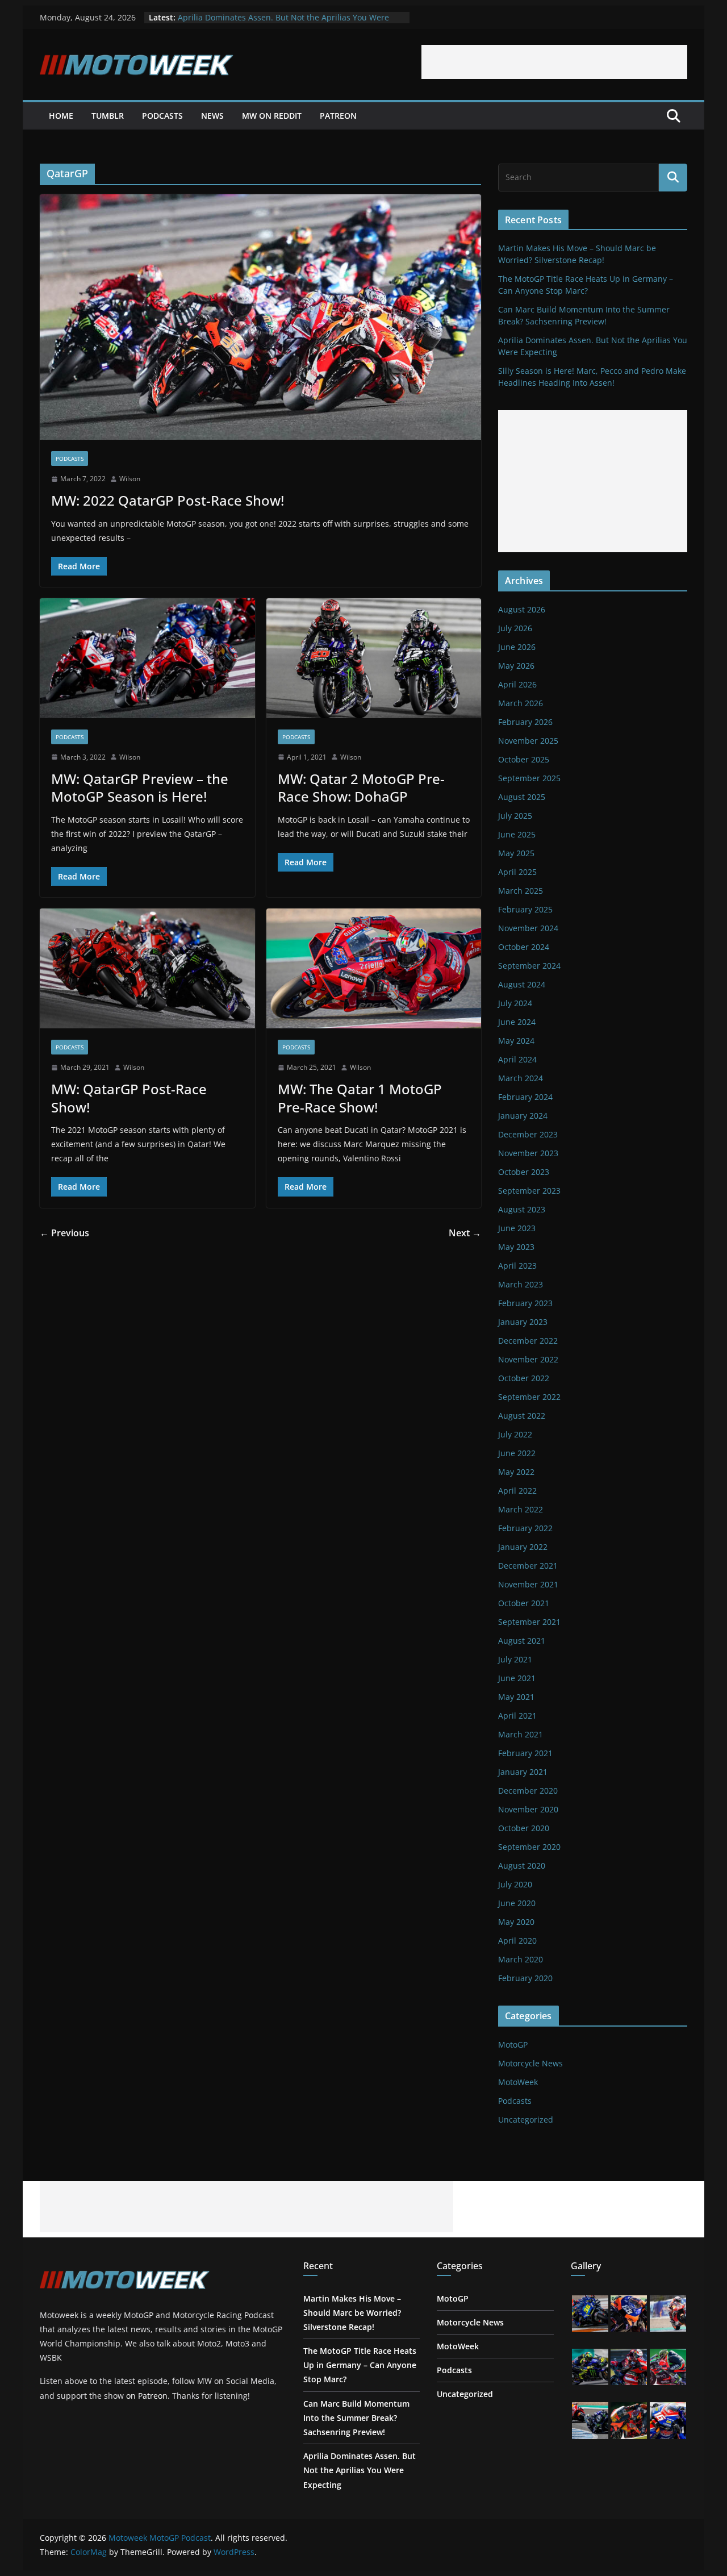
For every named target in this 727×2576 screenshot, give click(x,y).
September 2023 (529, 1191)
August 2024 (522, 984)
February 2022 (525, 1528)
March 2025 (521, 891)
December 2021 (528, 1566)
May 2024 (516, 1041)
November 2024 (528, 928)
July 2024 (515, 1003)
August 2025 (522, 797)
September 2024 (529, 966)
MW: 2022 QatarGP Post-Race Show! (168, 500)
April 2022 (517, 1491)
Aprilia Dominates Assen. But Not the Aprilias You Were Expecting (360, 2470)
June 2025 (517, 834)
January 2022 (523, 1547)
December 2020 (528, 1791)
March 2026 (521, 703)
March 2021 (521, 1734)
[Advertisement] (554, 62)
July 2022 (515, 1434)
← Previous (64, 1233)
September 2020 (529, 1847)
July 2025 (515, 816)
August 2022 (522, 1416)
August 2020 (522, 1866)
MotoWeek (518, 2082)
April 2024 (517, 1059)
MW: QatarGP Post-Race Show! (129, 1098)
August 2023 (522, 1209)
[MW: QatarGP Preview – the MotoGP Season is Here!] (147, 658)
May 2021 (516, 1697)
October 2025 (524, 759)
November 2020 (528, 1809)
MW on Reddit (272, 116)
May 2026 (516, 666)
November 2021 (528, 1584)
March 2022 (521, 1509)
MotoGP (513, 2044)
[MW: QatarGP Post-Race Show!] (147, 968)
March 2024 (521, 1078)
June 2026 (517, 647)
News (212, 116)
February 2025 (525, 909)
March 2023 (521, 1284)
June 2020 (517, 1903)
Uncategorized (526, 2119)
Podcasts (162, 116)
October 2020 (524, 1828)
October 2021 (524, 1603)
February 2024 (525, 1097)
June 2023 (517, 1228)
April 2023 (517, 1266)
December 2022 (528, 1341)
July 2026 (515, 628)
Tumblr (108, 116)
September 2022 (529, 1397)
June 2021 (517, 1678)
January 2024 (523, 1116)
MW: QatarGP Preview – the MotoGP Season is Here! (140, 787)
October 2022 (524, 1378)
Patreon (338, 116)
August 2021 (522, 1641)
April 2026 (517, 684)
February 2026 (525, 722)
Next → (465, 1233)
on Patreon (147, 2396)
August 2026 (522, 609)
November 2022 (528, 1359)
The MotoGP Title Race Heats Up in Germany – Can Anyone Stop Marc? (360, 2365)
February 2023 (525, 1303)
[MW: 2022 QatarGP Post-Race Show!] (260, 317)
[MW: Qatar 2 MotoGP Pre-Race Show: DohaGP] (374, 658)
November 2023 (528, 1153)
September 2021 (529, 1622)
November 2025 (528, 741)
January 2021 (523, 1772)
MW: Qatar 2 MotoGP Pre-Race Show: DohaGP (361, 787)
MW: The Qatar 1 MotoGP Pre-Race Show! (360, 1098)
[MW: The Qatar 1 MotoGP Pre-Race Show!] (374, 968)
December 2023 (528, 1134)
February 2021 (525, 1753)
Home (61, 116)
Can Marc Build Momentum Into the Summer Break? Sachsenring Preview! (356, 2418)
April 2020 (517, 1941)
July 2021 (515, 1659)
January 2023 (523, 1322)
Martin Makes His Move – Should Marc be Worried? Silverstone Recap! (352, 2313)
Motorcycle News (530, 2063)
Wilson (130, 479)
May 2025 (516, 853)
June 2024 (517, 1022)
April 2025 (517, 872)
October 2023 (524, 1172)
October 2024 (524, 947)
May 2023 (516, 1247)
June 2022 (517, 1453)
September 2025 (529, 778)
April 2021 (517, 1716)
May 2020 (516, 1922)
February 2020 (525, 1978)
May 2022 (516, 1472)
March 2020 (521, 1959)
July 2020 (515, 1884)
